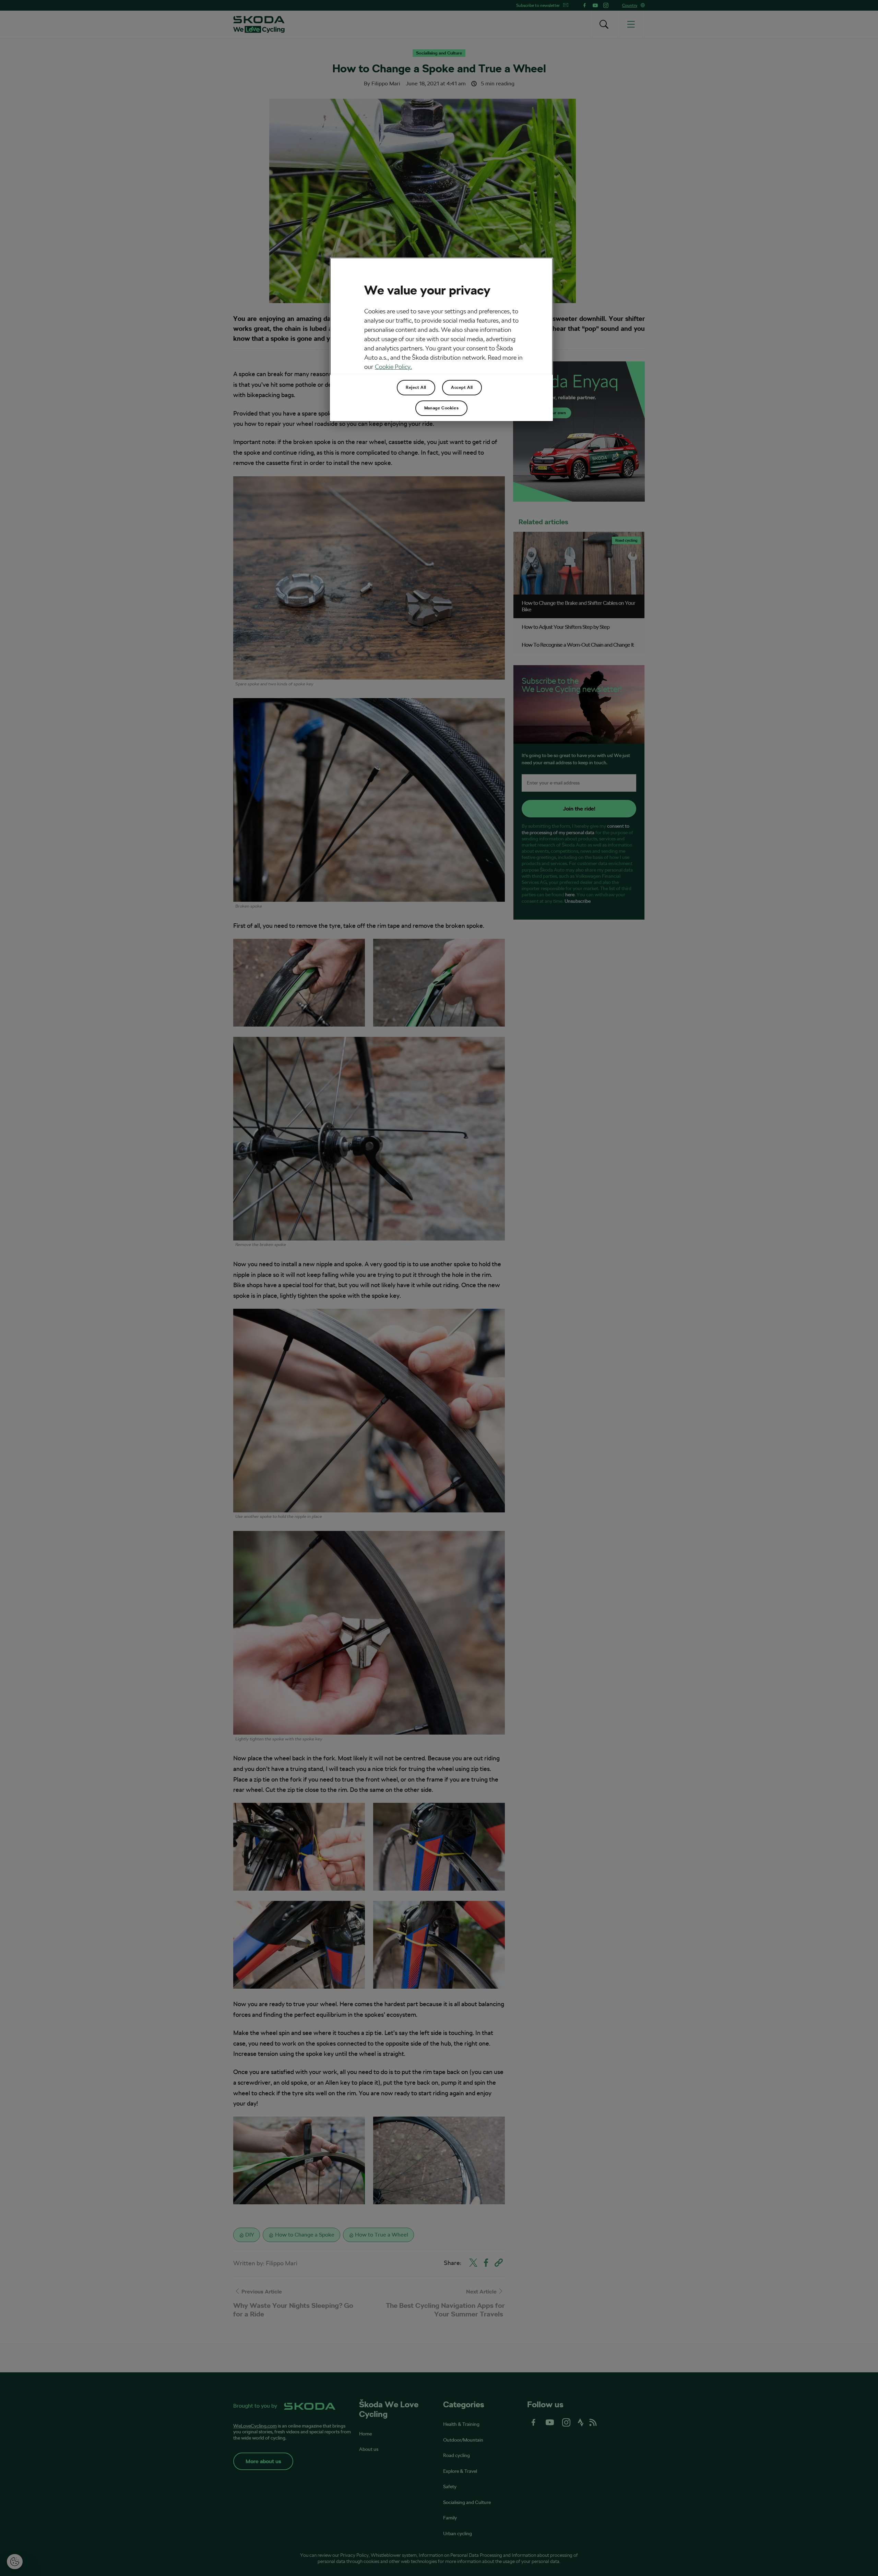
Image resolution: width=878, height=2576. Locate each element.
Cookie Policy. (393, 367)
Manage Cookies (441, 408)
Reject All (416, 387)
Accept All (462, 387)
